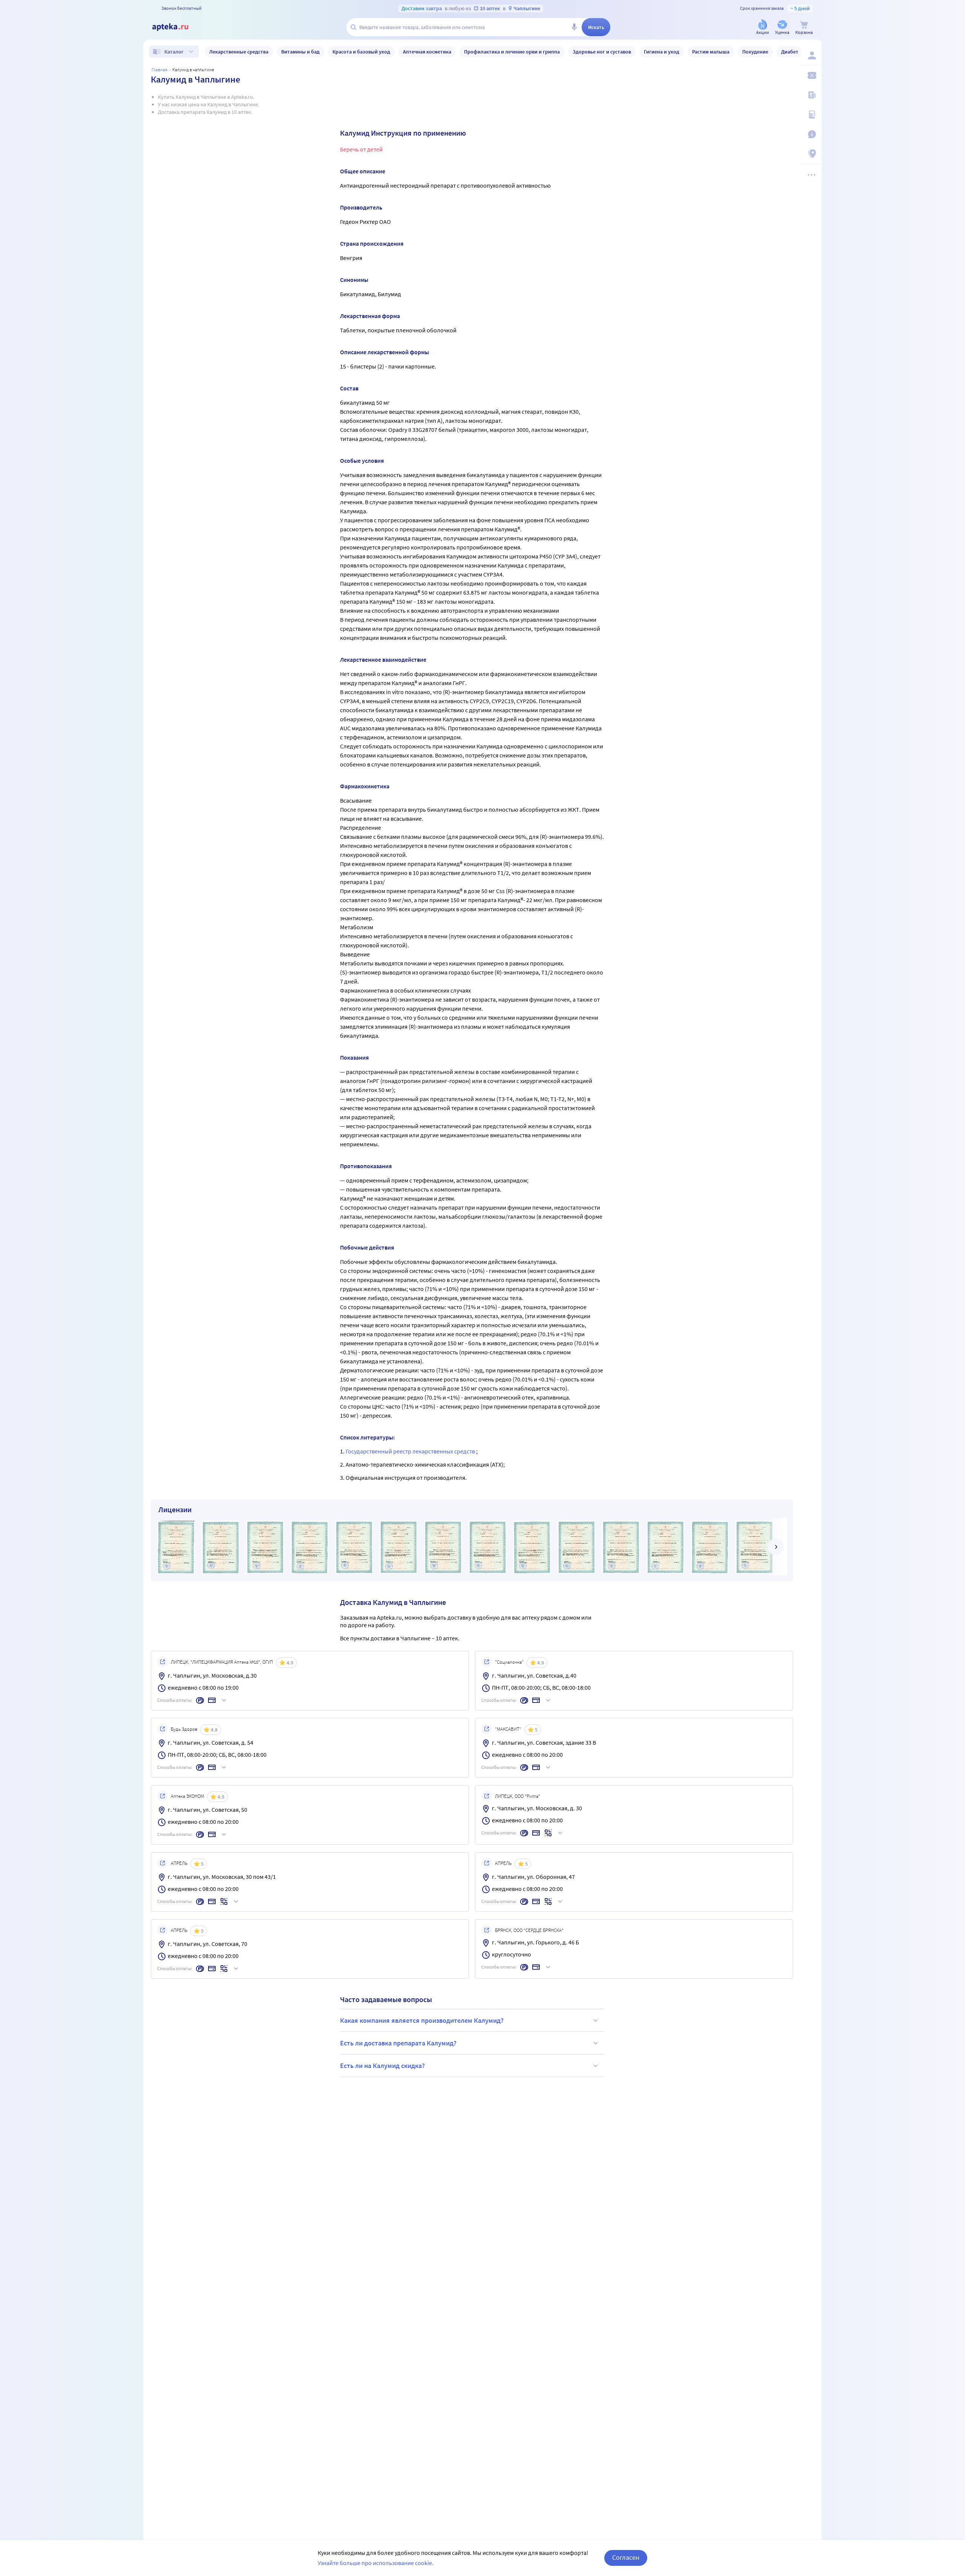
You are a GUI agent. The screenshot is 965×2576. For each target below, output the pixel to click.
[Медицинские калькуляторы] (811, 115)
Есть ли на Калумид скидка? (382, 2066)
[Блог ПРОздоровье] (811, 95)
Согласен (626, 2557)
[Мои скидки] (811, 75)
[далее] (776, 1547)
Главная (159, 70)
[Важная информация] (811, 134)
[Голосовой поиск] (574, 27)
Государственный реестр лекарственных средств (411, 1451)
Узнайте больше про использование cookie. (376, 2563)
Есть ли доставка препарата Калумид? (398, 2043)
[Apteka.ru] (176, 27)
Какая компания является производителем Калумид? (422, 2020)
